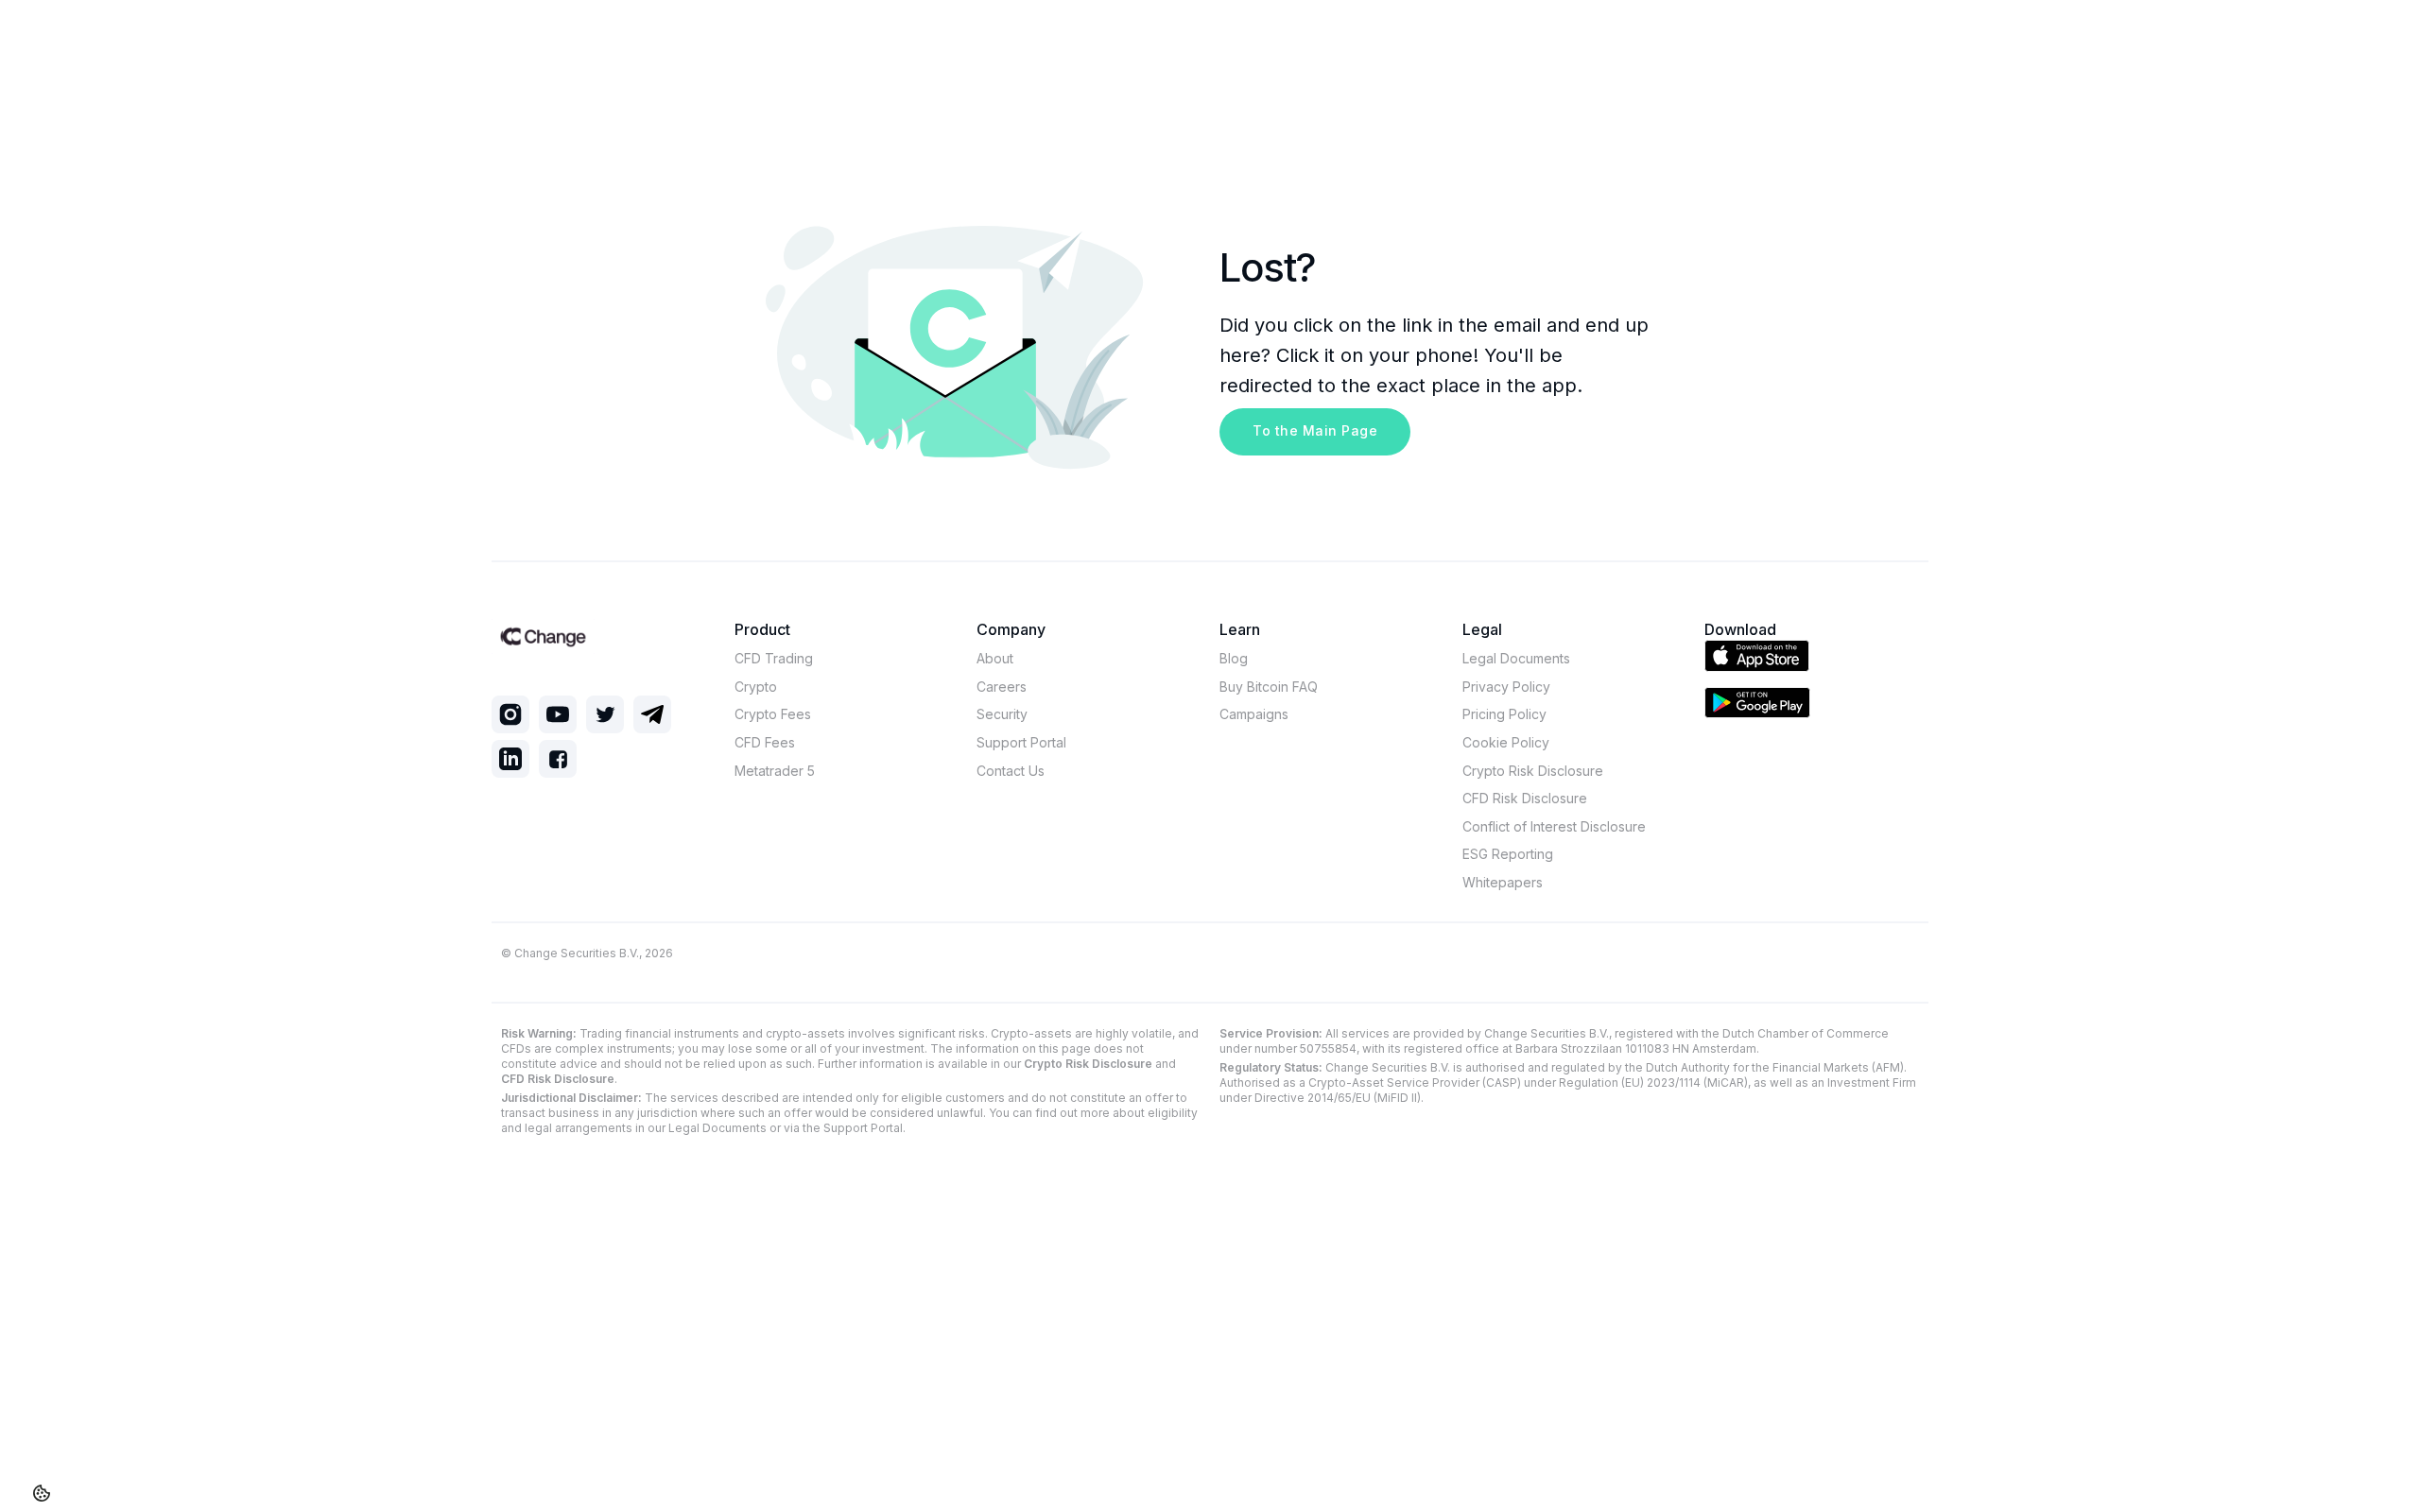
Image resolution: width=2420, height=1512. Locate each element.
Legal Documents (1516, 658)
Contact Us (1011, 771)
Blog (1234, 658)
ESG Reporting (1508, 854)
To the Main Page (1315, 430)
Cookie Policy (1506, 742)
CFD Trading (774, 658)
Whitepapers (1503, 882)
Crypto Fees (773, 714)
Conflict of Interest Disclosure (1554, 826)
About (995, 658)
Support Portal (1021, 742)
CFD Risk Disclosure (1525, 798)
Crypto (756, 687)
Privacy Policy (1506, 687)
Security (1002, 714)
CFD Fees (765, 742)
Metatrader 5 (775, 771)
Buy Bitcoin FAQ (1269, 687)
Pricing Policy (1504, 714)
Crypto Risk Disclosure (1533, 771)
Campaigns (1254, 714)
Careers (1002, 687)
